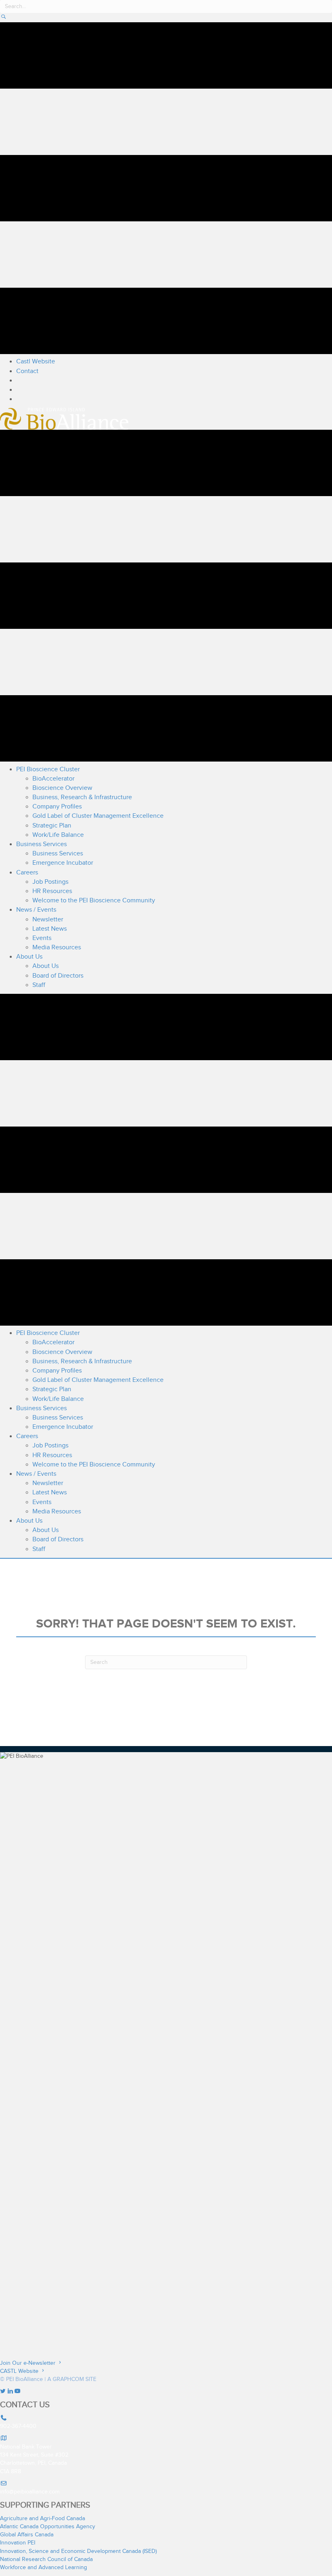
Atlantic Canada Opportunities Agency (48, 2527)
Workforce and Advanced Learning (44, 2568)
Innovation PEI (18, 2543)
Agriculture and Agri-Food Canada (43, 2519)
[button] (3, 18)
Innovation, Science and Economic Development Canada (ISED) (78, 2551)
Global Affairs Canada (27, 2535)
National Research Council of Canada (46, 2559)
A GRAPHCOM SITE (72, 2379)
